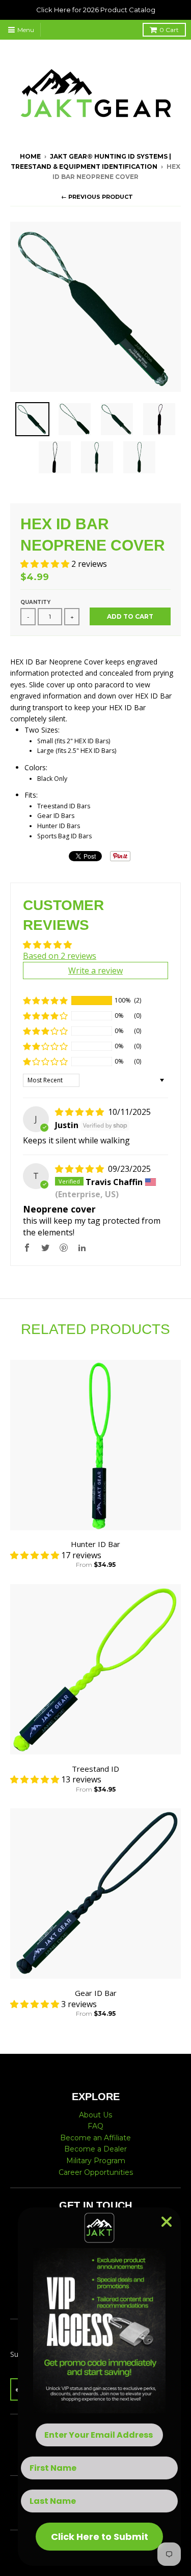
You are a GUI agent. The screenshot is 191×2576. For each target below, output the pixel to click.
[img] (80, 1112)
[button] (46, 564)
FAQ (95, 2126)
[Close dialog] (167, 2222)
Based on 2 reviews (60, 956)
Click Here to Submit (100, 2537)
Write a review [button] (95, 971)
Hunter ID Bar (95, 1544)
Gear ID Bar (96, 1993)
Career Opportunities (96, 2172)
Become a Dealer (95, 2149)
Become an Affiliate (95, 2138)
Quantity (35, 602)
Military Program (96, 2161)
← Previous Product (97, 197)
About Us (95, 2115)
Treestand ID (95, 1769)
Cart (169, 30)
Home (30, 156)
